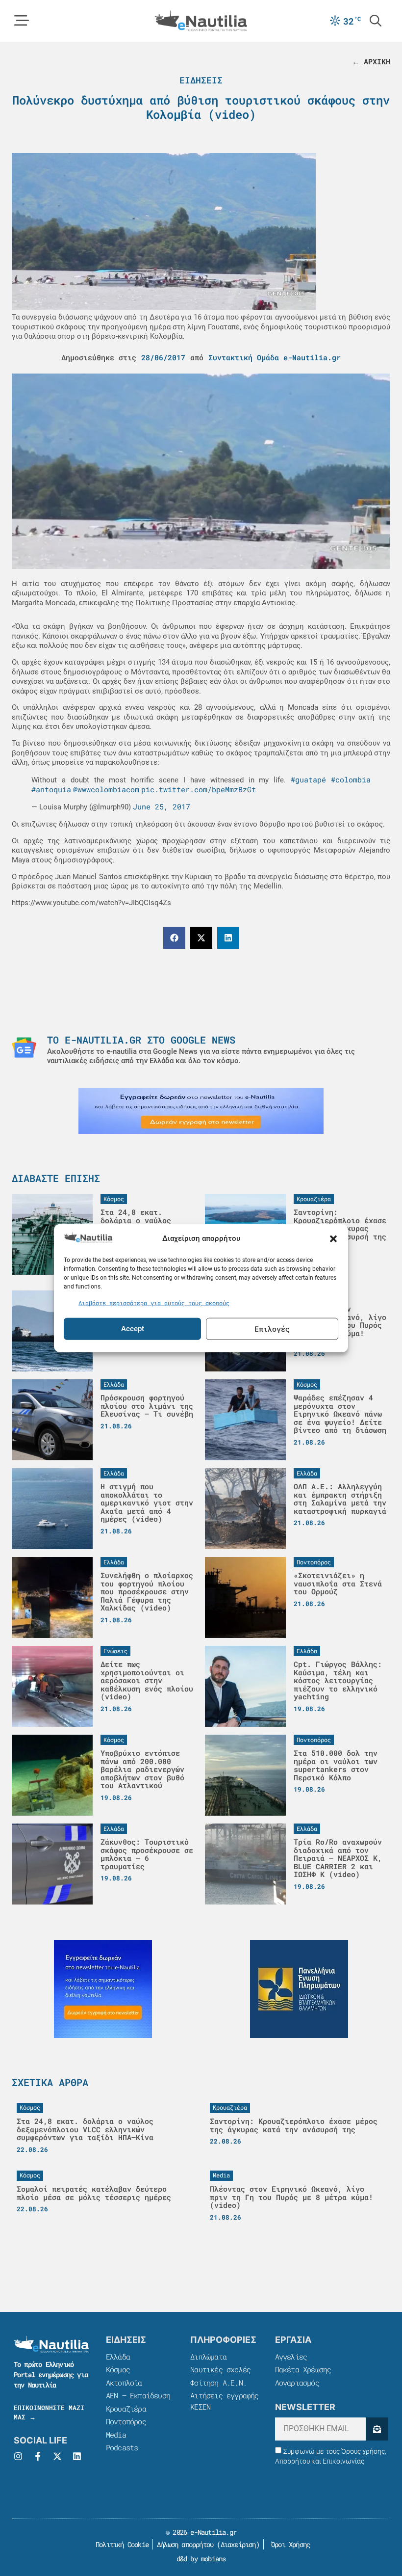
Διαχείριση (238, 2544)
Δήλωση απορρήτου (185, 2544)
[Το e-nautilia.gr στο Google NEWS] (24, 1047)
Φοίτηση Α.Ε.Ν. (218, 2383)
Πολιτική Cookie (120, 2544)
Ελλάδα (118, 2357)
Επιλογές (272, 1329)
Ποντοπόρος (126, 2421)
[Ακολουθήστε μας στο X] (57, 2456)
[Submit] (377, 2429)
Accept (133, 1329)
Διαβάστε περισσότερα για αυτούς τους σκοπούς (154, 1303)
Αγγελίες (291, 2357)
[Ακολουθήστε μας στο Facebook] (38, 2456)
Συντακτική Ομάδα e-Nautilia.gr (275, 357)
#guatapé (308, 779)
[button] (333, 1238)
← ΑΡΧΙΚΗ (371, 61)
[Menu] (22, 21)
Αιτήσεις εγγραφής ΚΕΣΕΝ (224, 2401)
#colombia (351, 779)
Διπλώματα (208, 2357)
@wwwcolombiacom (106, 789)
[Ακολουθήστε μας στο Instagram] (18, 2456)
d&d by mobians (201, 2559)
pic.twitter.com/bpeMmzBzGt (199, 789)
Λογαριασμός (297, 2383)
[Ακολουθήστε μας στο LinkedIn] (77, 2456)
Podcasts (122, 2447)
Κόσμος (118, 2369)
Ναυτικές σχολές (220, 2369)
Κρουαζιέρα (126, 2409)
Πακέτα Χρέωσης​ (303, 2369)
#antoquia (51, 789)
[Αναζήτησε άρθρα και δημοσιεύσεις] (376, 21)
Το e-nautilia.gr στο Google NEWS (141, 1040)
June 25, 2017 (162, 806)
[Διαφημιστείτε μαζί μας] (201, 1111)
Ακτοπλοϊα (124, 2383)
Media (116, 2435)
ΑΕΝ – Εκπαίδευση (138, 2395)
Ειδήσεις (201, 80)
